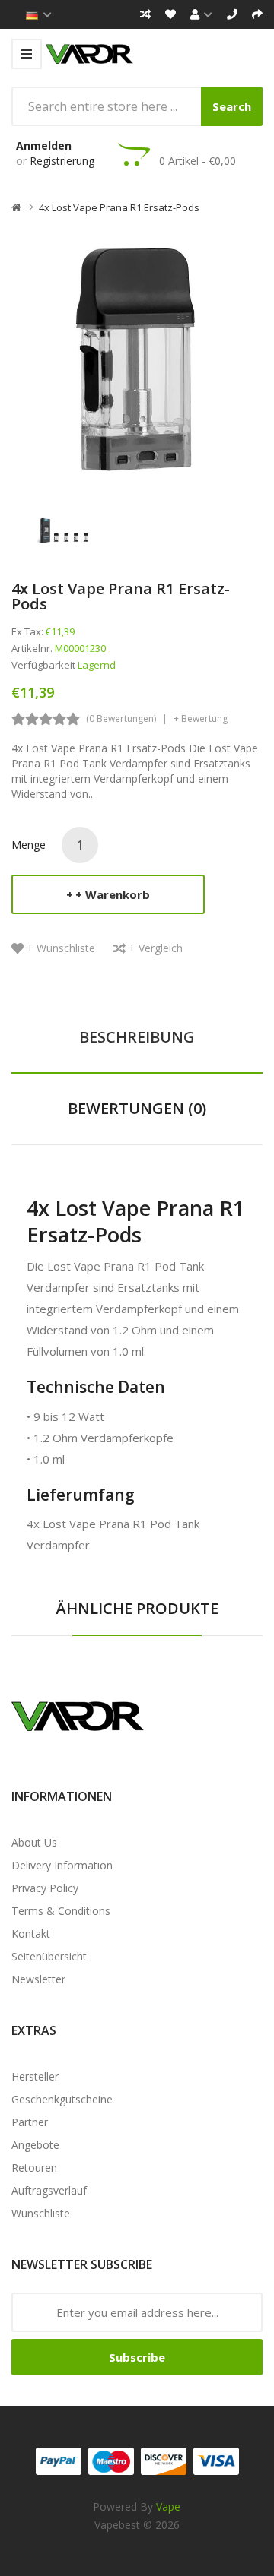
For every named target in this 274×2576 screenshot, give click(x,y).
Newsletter (38, 1979)
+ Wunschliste (61, 948)
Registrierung (62, 161)
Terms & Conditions (61, 1911)
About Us (34, 1842)
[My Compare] (145, 14)
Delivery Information (62, 1865)
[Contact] (232, 14)
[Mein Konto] (201, 14)
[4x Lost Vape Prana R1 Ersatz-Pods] (64, 528)
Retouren (34, 2168)
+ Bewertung (201, 718)
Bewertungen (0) (137, 1108)
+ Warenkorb (113, 894)
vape (168, 2506)
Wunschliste (41, 2213)
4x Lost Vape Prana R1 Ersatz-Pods (119, 207)
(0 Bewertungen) (121, 718)
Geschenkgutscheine (62, 2099)
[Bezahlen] (257, 14)
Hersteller (35, 2076)
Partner (30, 2122)
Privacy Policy (45, 1888)
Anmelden (44, 146)
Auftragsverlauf (49, 2190)
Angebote (35, 2145)
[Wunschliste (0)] (170, 14)
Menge (29, 845)
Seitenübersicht (49, 1956)
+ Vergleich (156, 948)
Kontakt (31, 1934)
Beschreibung (137, 1037)
